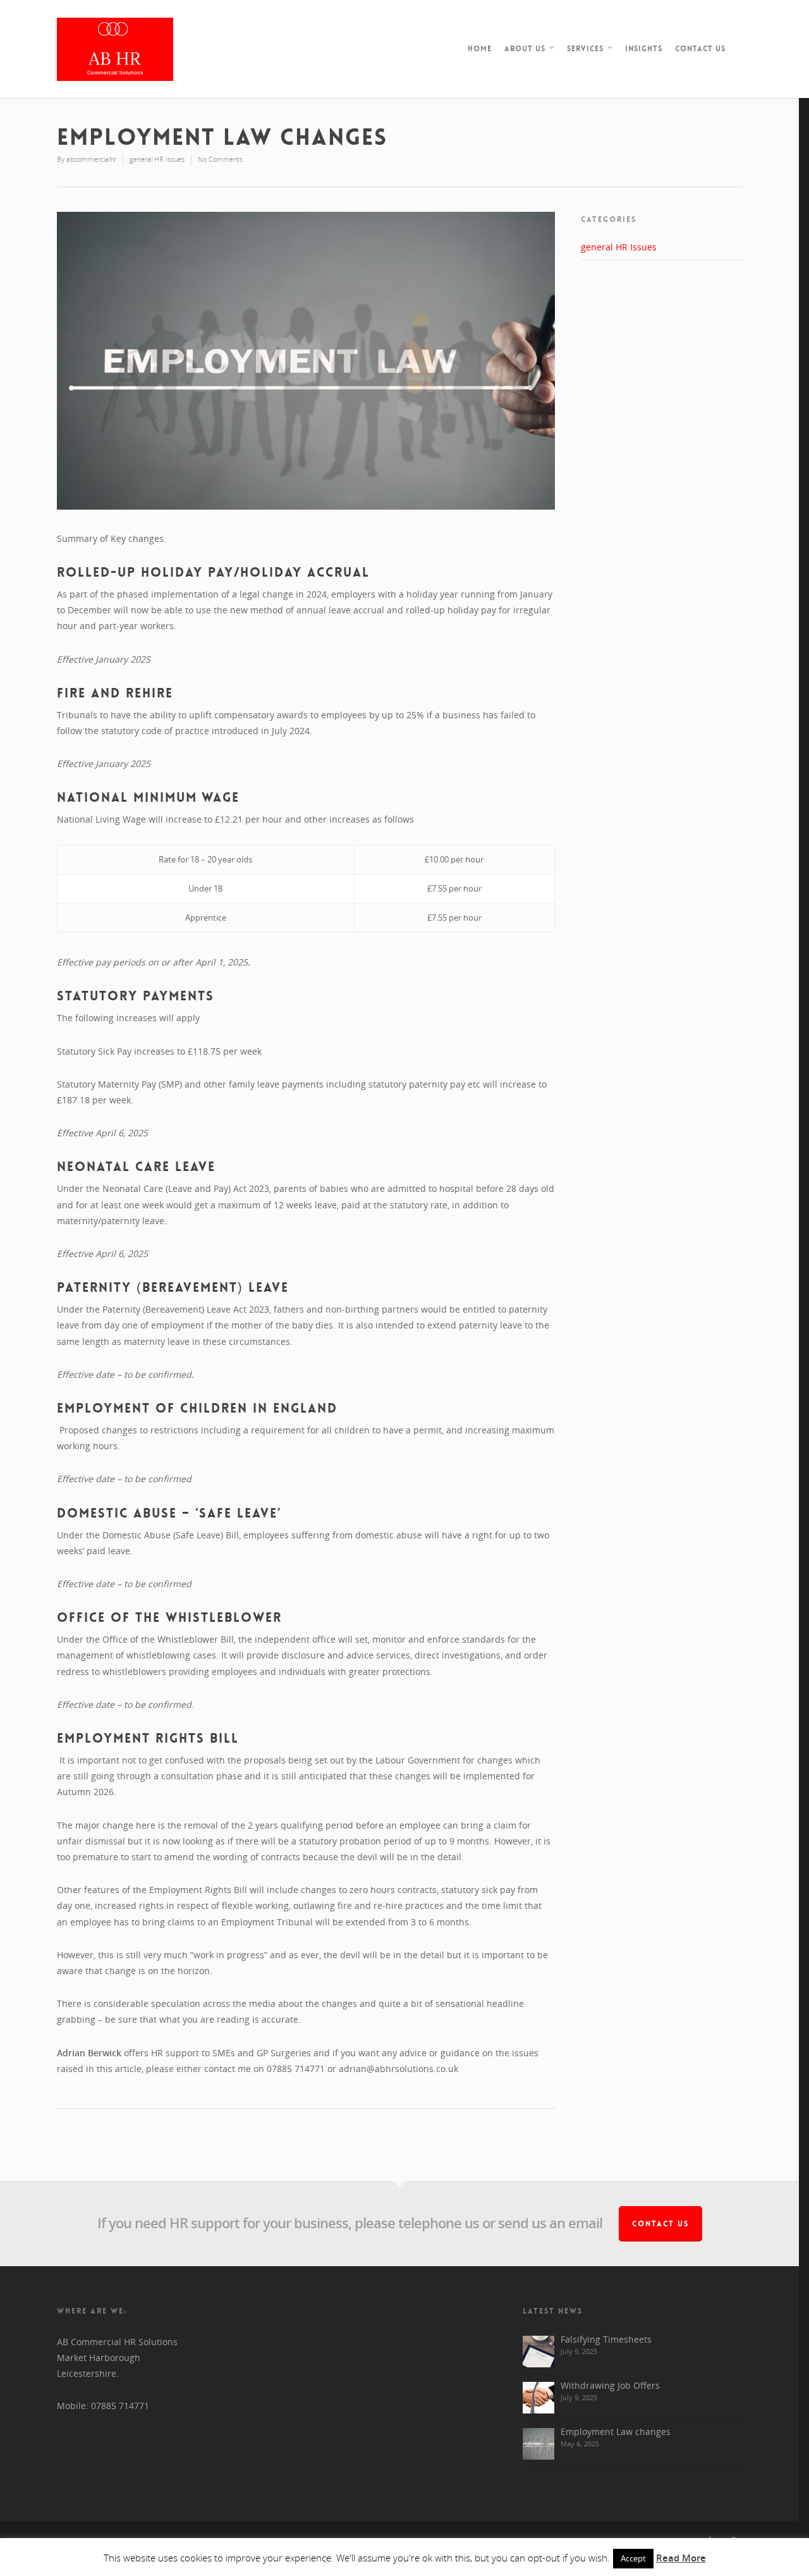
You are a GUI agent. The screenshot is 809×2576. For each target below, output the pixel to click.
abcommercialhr (91, 159)
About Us (525, 49)
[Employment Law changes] (538, 2444)
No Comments (220, 159)
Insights (644, 49)
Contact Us (700, 49)
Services (585, 49)
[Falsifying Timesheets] (538, 2352)
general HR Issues (157, 159)
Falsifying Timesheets (606, 2339)
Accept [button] (633, 2558)
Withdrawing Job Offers (610, 2385)
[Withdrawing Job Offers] (538, 2398)
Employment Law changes (616, 2432)
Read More (681, 2558)
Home (480, 49)
